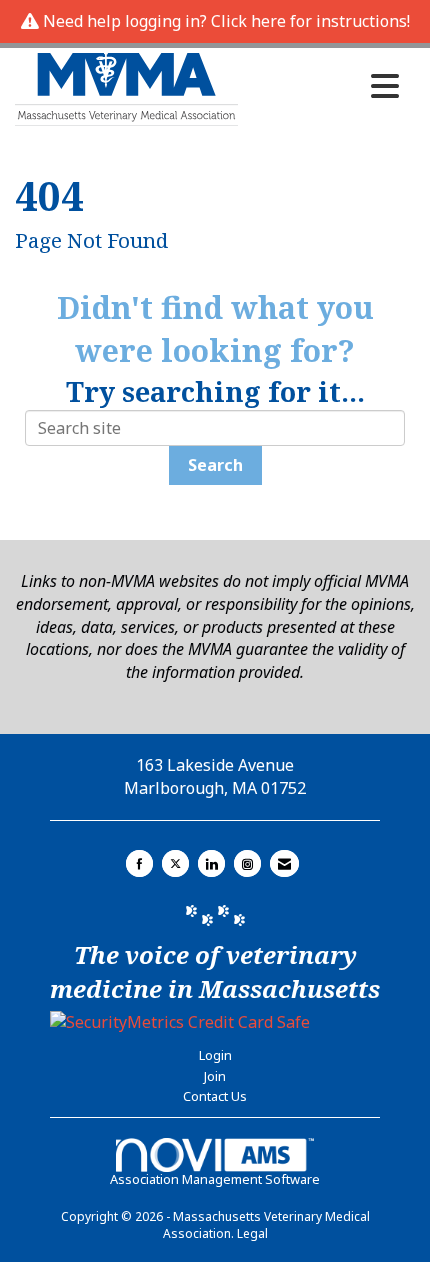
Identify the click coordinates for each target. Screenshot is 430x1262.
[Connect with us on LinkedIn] (211, 863)
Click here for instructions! (310, 21)
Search (215, 465)
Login (215, 1055)
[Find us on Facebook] (139, 863)
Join (215, 1076)
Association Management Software (215, 1179)
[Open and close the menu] (324, 86)
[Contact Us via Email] (284, 863)
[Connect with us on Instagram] (247, 863)
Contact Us (215, 1096)
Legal (252, 1233)
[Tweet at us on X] (175, 863)
